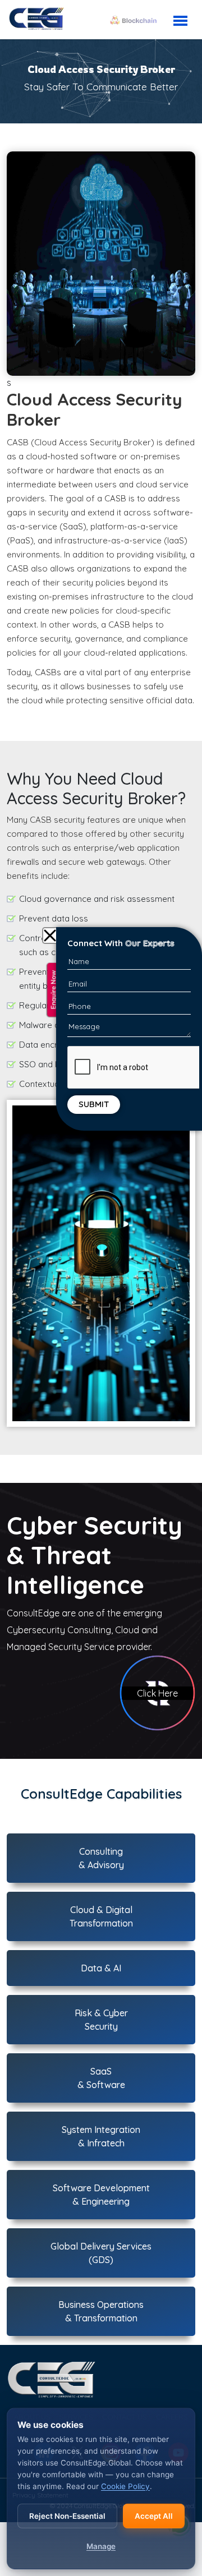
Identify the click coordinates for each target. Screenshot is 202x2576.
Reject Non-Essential (67, 2516)
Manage (101, 2546)
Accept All (154, 2516)
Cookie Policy (125, 2486)
